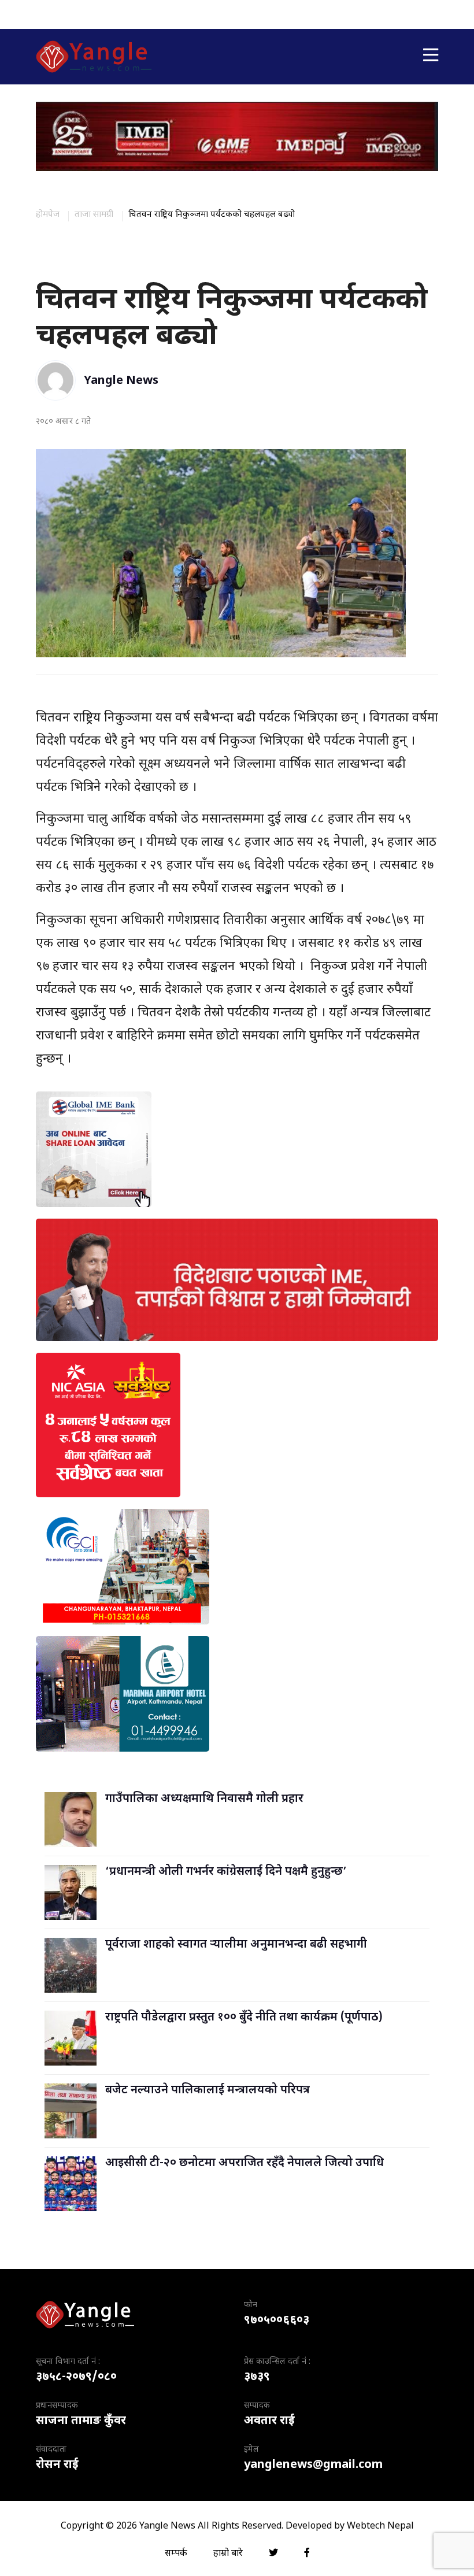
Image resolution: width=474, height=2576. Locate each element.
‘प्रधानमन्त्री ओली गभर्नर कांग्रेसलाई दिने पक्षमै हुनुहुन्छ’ (226, 1872)
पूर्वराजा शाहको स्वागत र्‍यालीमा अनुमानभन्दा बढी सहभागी (236, 1945)
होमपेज (48, 215)
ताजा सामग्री (94, 215)
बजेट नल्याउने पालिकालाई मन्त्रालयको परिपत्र (208, 2090)
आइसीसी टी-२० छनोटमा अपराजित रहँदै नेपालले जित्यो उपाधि (245, 2163)
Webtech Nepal (380, 2527)
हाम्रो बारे (228, 2554)
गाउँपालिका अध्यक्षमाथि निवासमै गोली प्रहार (204, 1799)
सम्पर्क (176, 2554)
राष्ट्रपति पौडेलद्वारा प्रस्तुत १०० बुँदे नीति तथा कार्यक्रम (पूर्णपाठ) (244, 2018)
